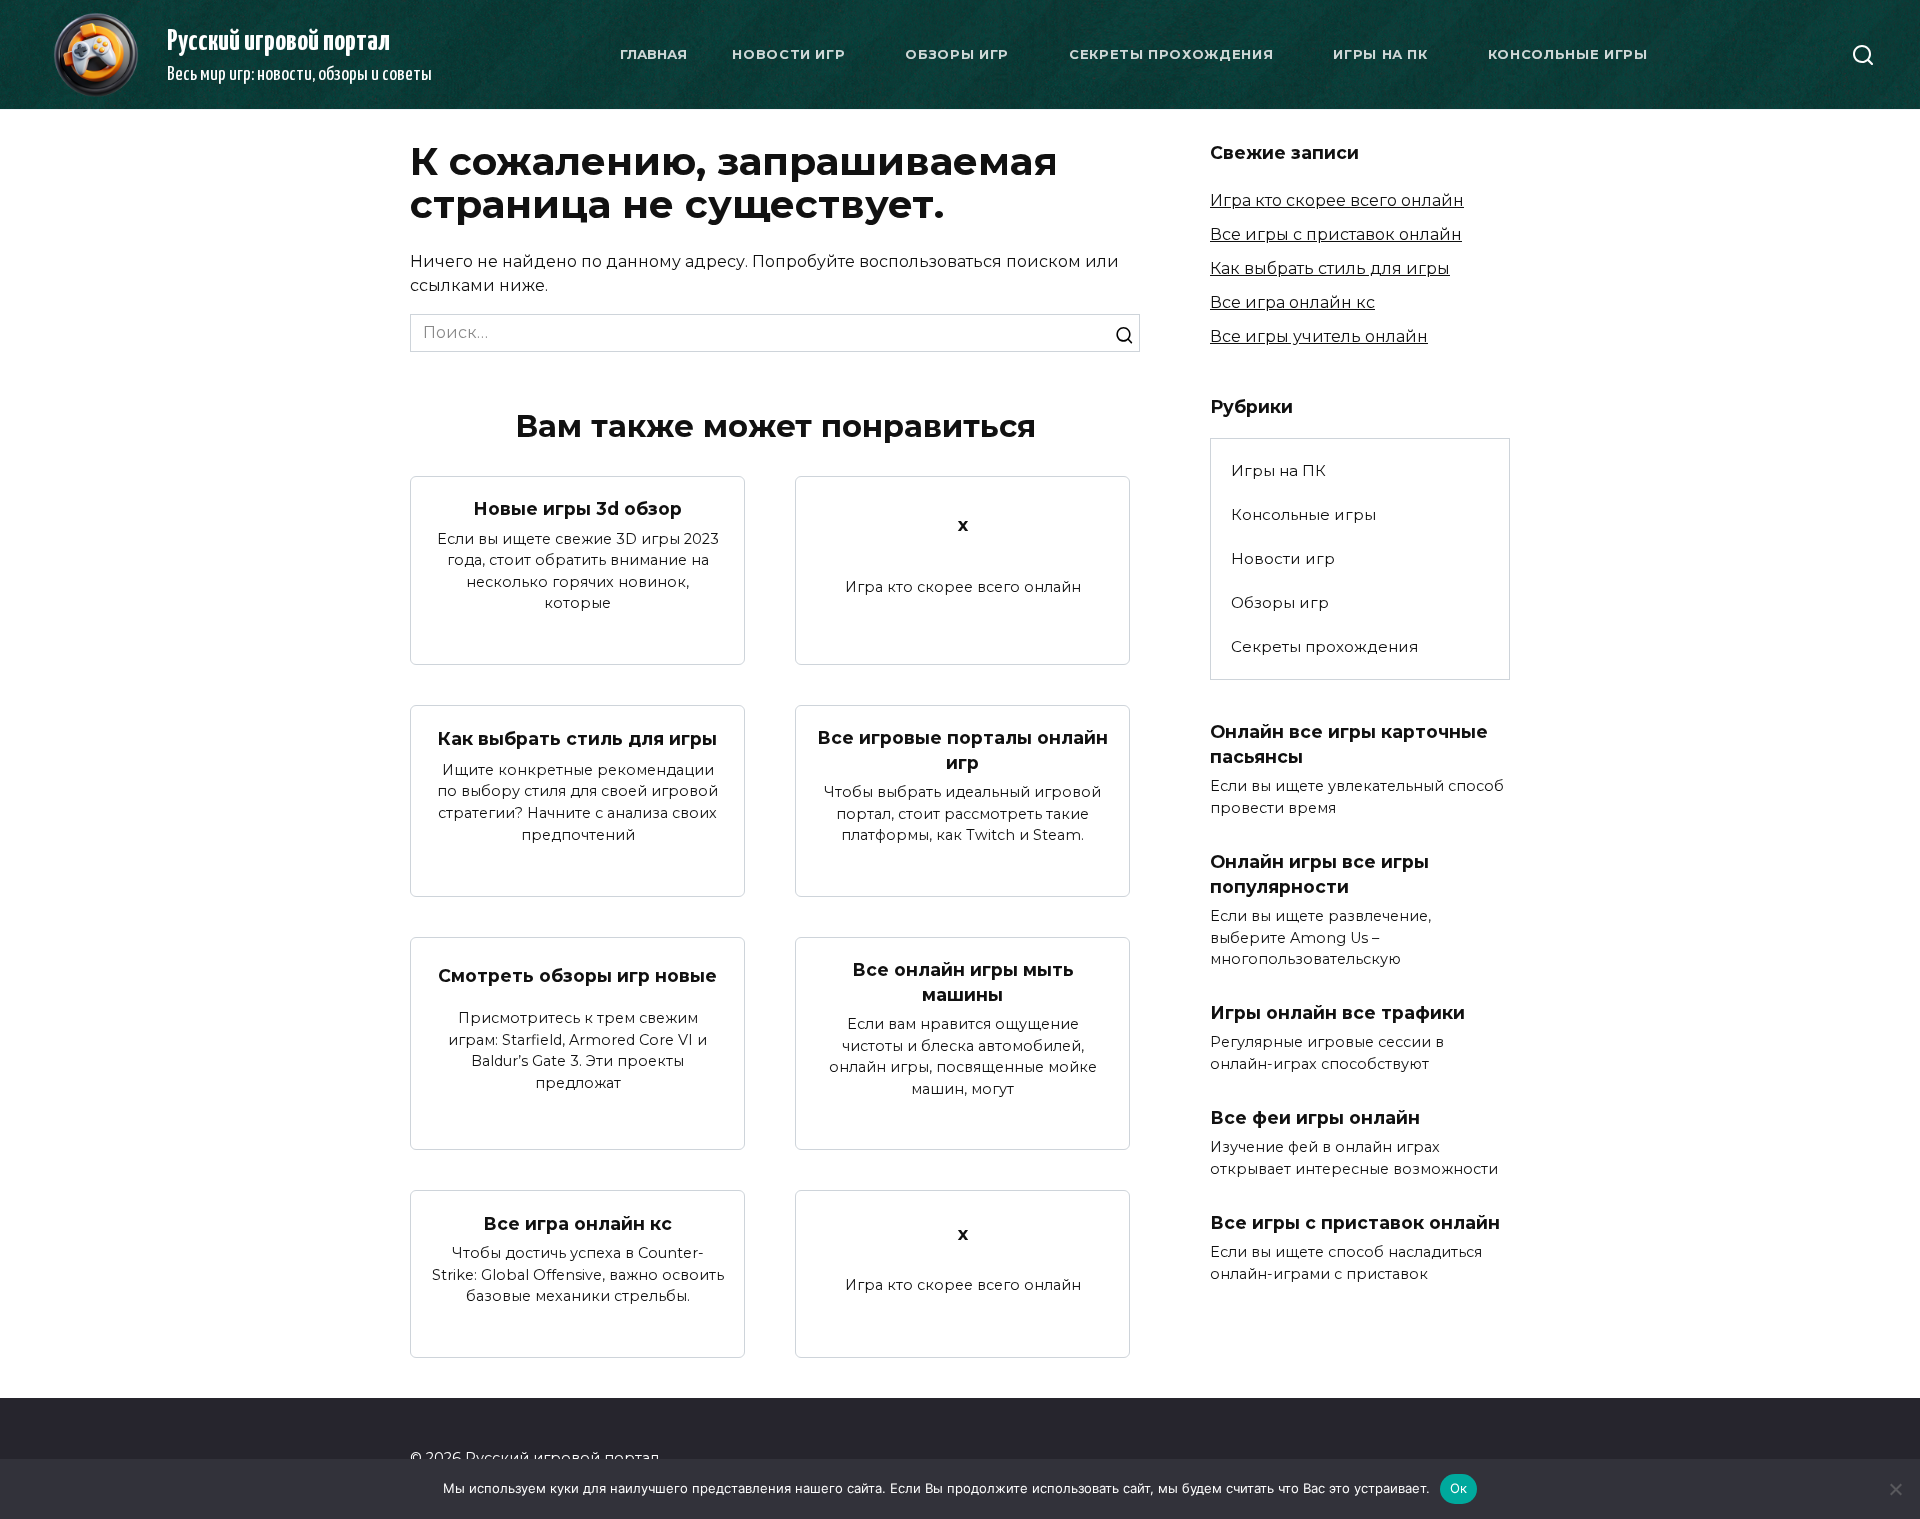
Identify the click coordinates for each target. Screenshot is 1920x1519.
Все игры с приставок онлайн (1336, 234)
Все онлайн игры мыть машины (963, 982)
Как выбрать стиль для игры (577, 738)
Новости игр (788, 54)
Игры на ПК (1380, 54)
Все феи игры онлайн (1315, 1117)
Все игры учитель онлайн (1319, 336)
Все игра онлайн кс (577, 1222)
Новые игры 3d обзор (577, 508)
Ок (1459, 1488)
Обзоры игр (957, 54)
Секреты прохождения (1171, 54)
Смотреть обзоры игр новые (577, 975)
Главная (653, 54)
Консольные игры (1568, 54)
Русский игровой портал (278, 42)
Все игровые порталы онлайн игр (962, 750)
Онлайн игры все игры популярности (1319, 874)
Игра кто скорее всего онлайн (1337, 200)
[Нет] (1895, 1489)
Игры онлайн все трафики (1337, 1012)
